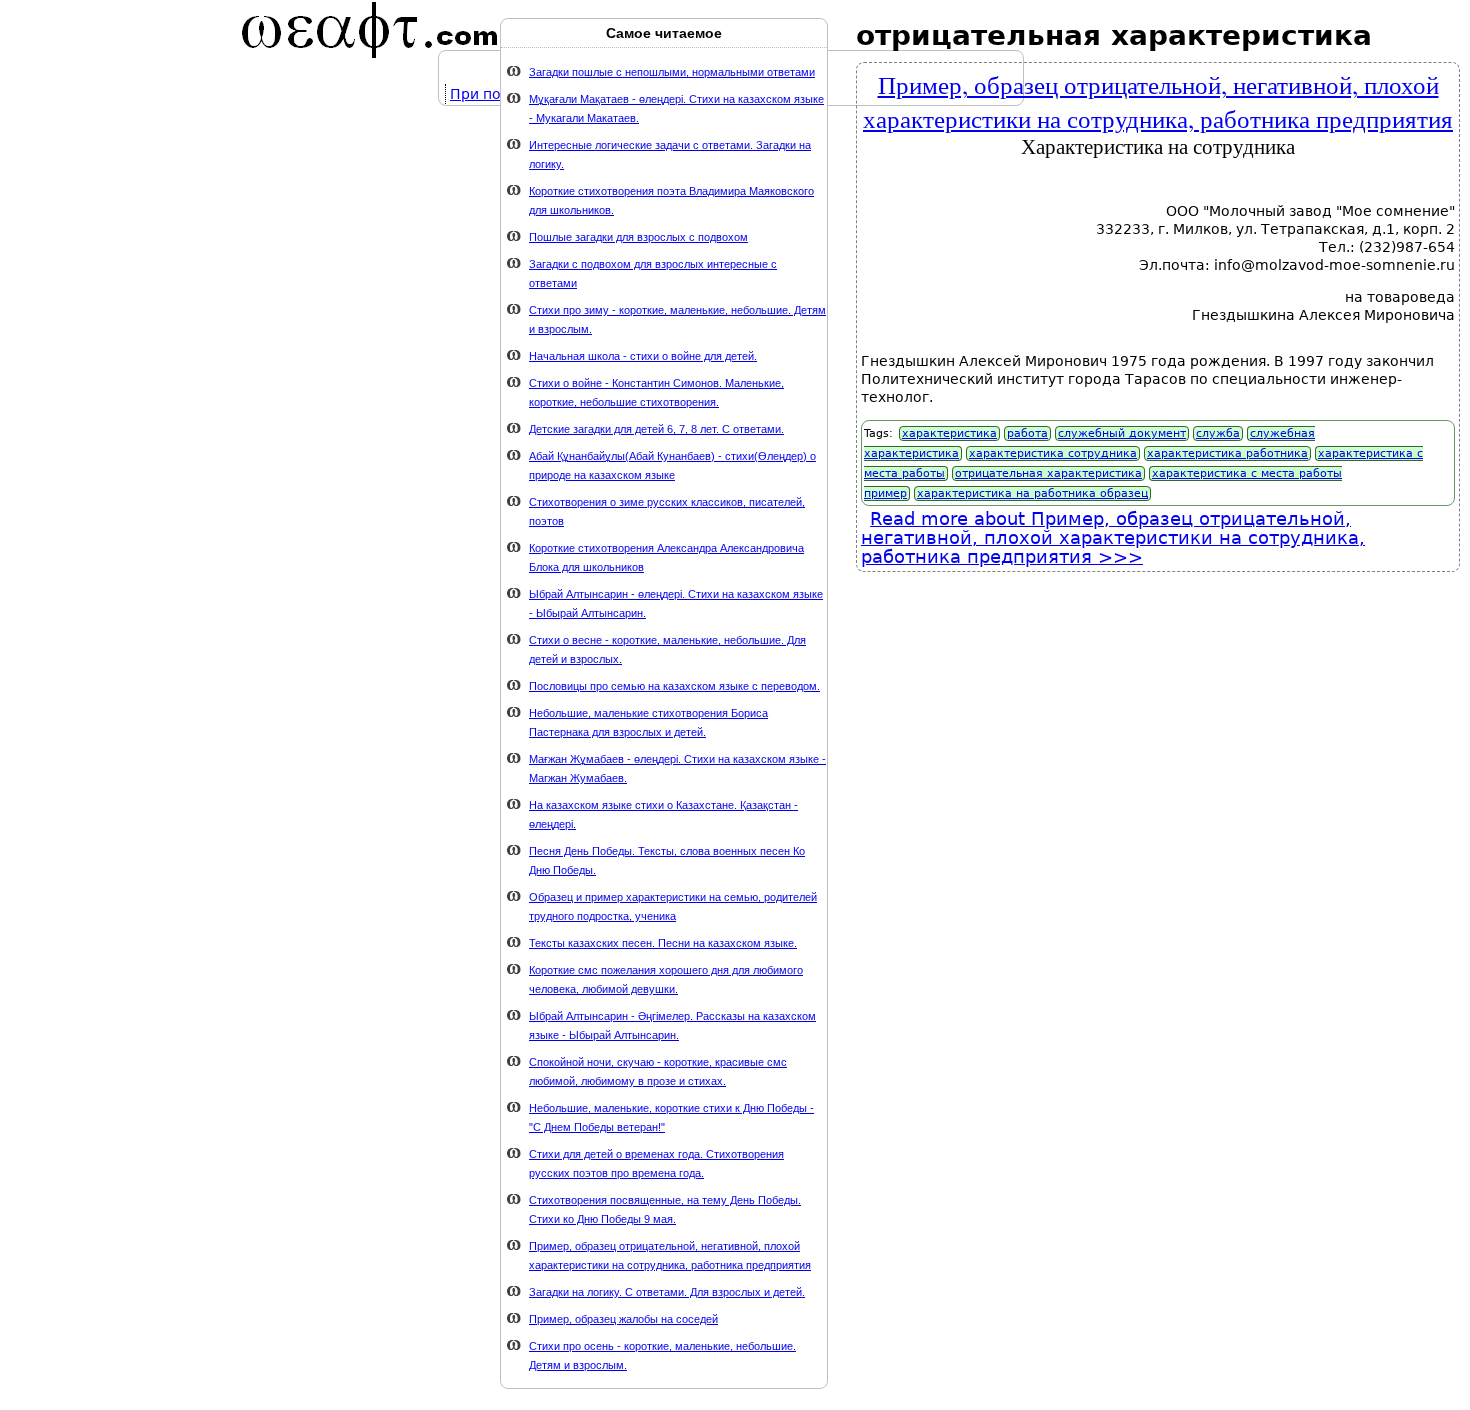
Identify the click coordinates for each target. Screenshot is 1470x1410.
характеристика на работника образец (1032, 493)
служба (1218, 433)
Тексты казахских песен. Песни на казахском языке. (663, 943)
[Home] (370, 30)
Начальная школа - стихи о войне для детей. (643, 356)
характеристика (949, 433)
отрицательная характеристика (1048, 473)
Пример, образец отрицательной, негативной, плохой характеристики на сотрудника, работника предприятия (1158, 101)
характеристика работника (1227, 453)
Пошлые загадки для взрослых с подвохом (638, 237)
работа (1027, 433)
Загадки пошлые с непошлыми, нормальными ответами (672, 72)
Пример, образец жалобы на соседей (623, 1319)
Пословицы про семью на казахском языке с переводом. (674, 686)
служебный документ (1122, 433)
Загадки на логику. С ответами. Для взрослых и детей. (667, 1292)
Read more (1113, 537)
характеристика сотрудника (1053, 453)
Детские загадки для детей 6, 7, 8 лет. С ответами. (656, 429)
